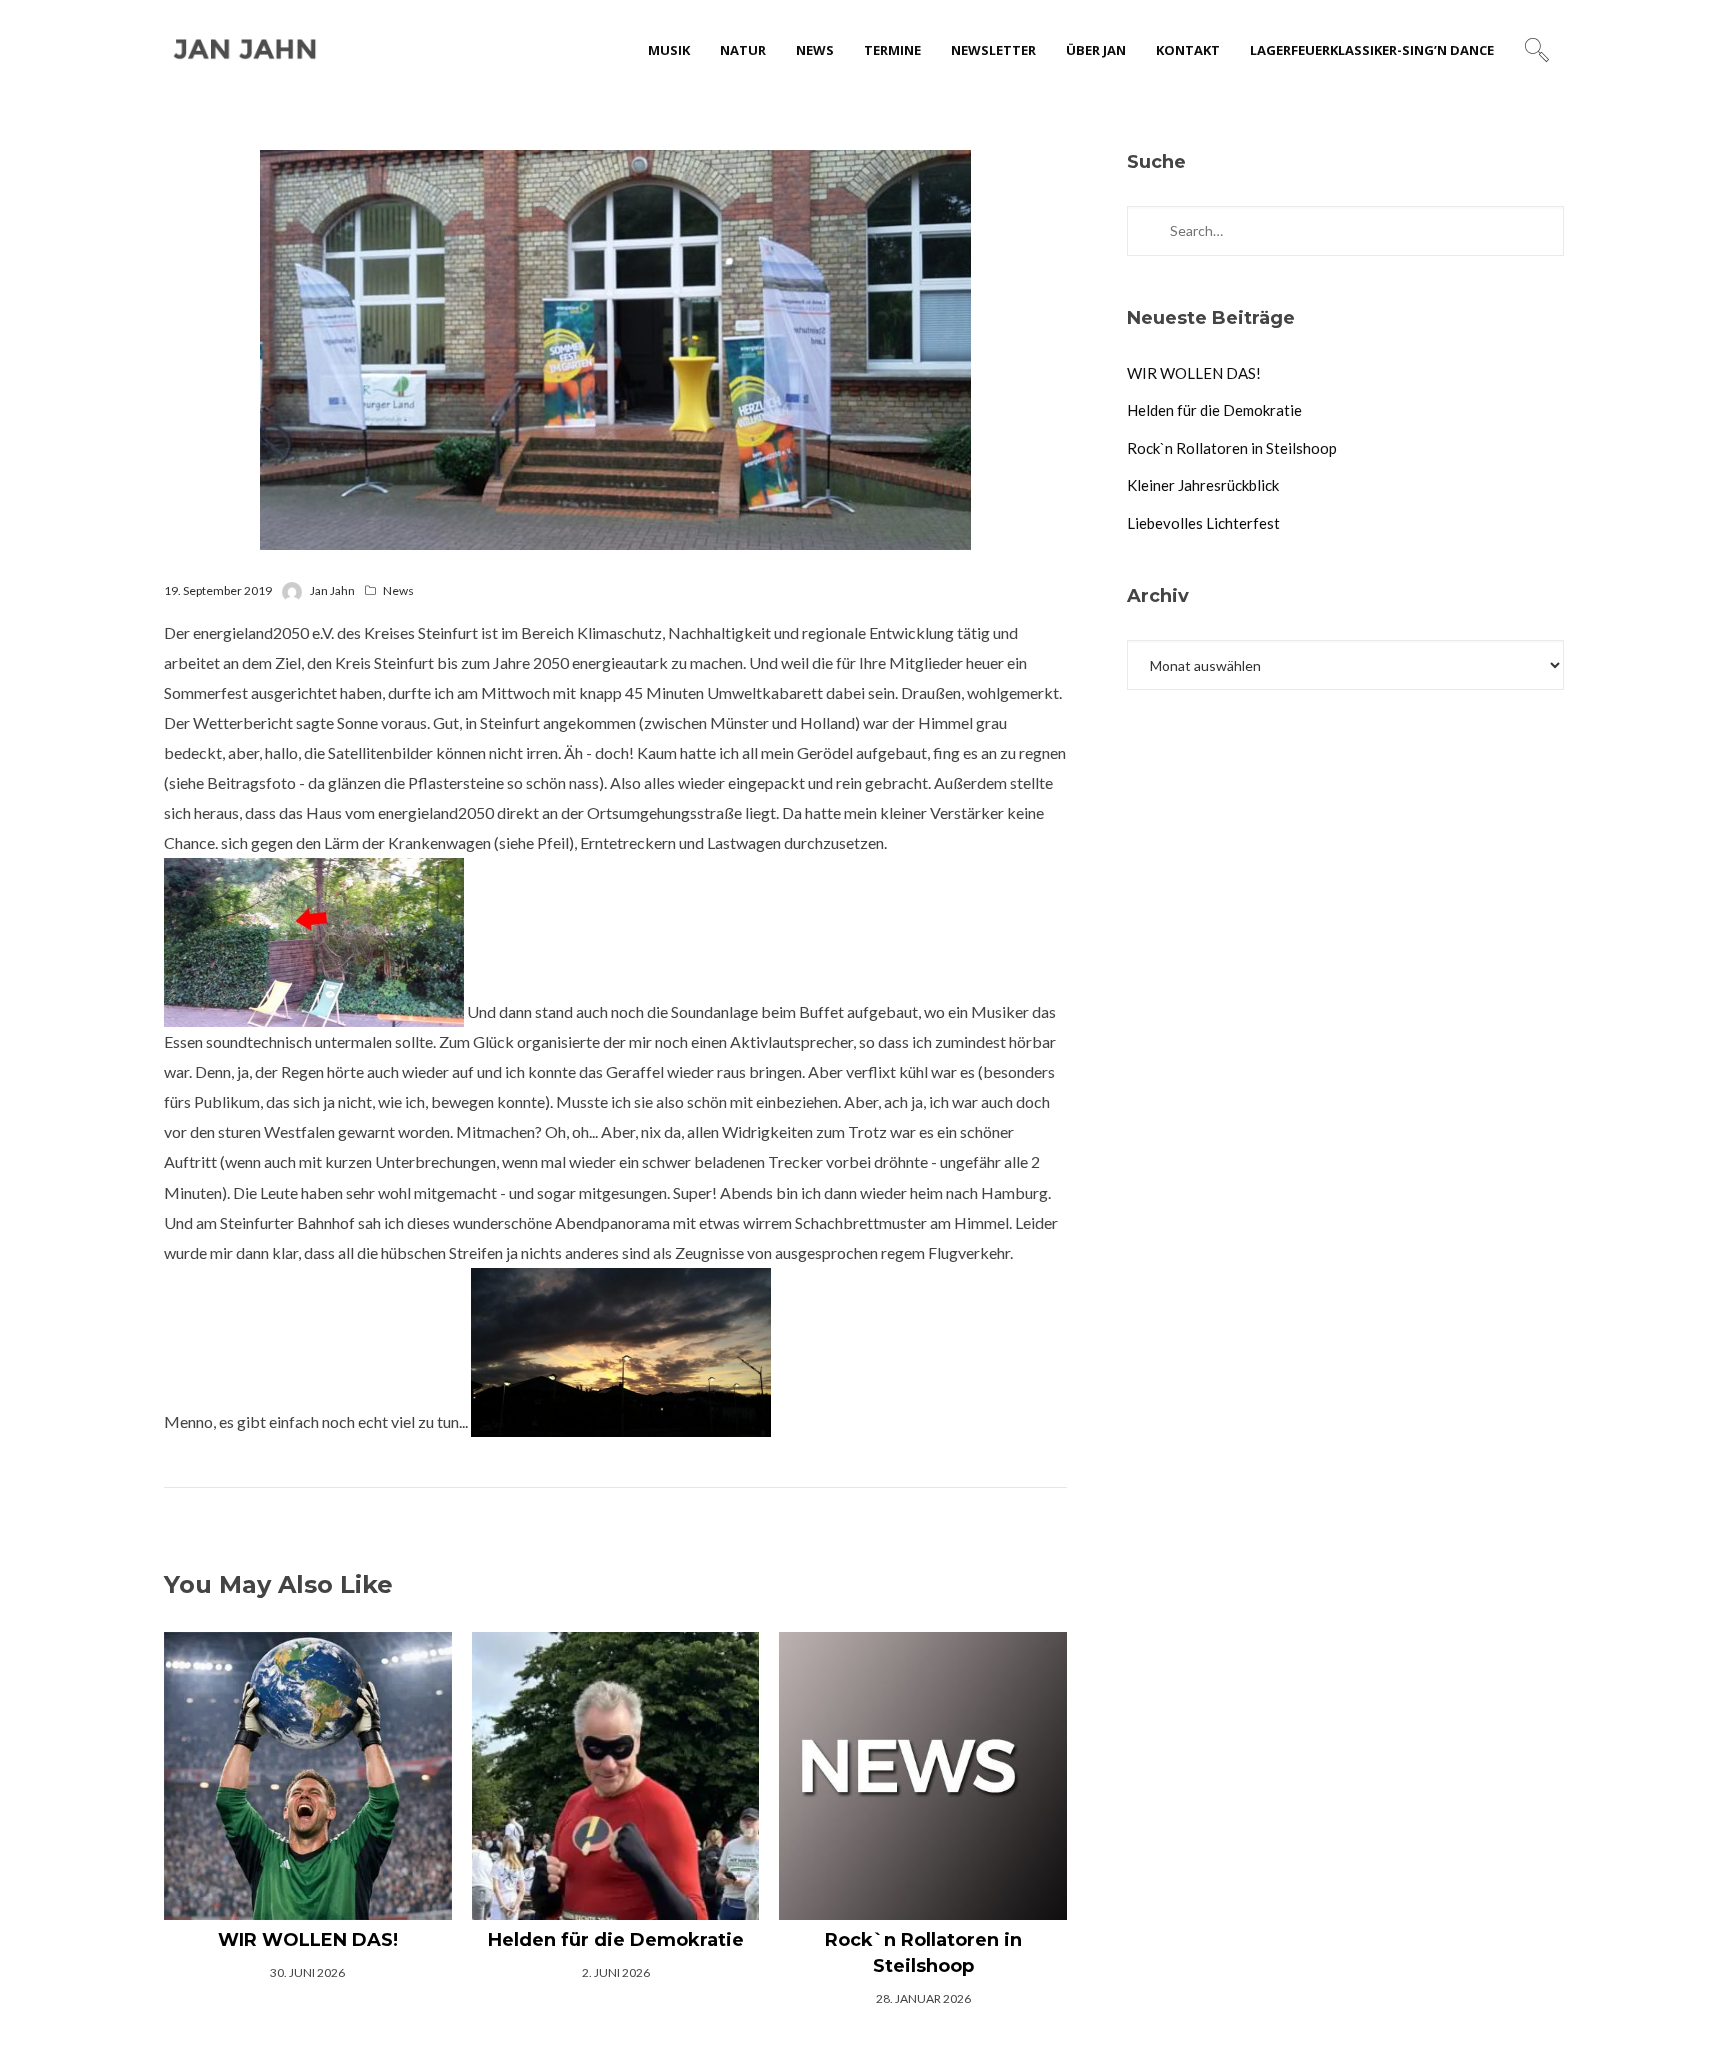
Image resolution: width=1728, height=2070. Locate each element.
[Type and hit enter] (1542, 231)
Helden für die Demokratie (1214, 410)
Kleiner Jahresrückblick (1203, 485)
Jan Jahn (332, 590)
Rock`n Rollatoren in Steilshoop (1232, 448)
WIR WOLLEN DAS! (1194, 373)
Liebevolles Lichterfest (1203, 523)
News (398, 590)
